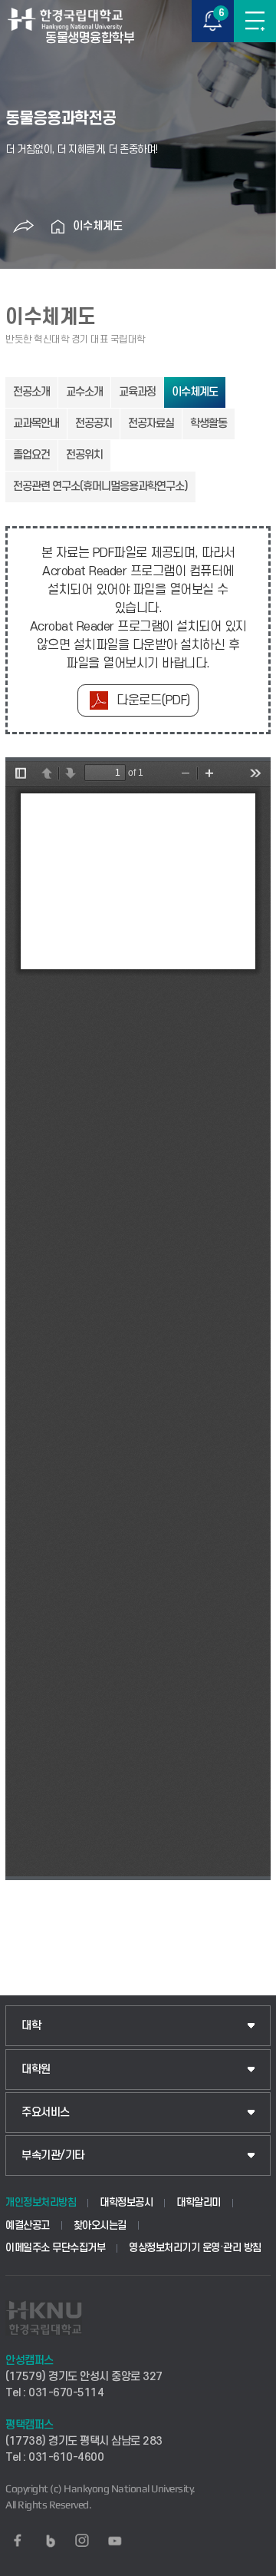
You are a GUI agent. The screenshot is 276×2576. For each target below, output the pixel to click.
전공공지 (94, 424)
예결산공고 (28, 2225)
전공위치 (84, 455)
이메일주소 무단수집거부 (55, 2248)
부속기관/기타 (53, 2155)
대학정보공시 (126, 2202)
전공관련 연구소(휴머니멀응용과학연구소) (100, 487)
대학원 (36, 2069)
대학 (31, 2026)
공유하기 (23, 227)
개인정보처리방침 (41, 2202)
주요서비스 (46, 2112)
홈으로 (58, 227)
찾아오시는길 (100, 2225)
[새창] (18, 2541)
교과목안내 (36, 424)
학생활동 (209, 424)
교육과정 (137, 392)
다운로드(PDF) (153, 700)
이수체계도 (98, 226)
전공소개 (31, 392)
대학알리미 (199, 2202)
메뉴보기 (255, 21)
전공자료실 (151, 424)
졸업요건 (31, 455)
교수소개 (84, 392)
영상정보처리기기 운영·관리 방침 (195, 2248)
